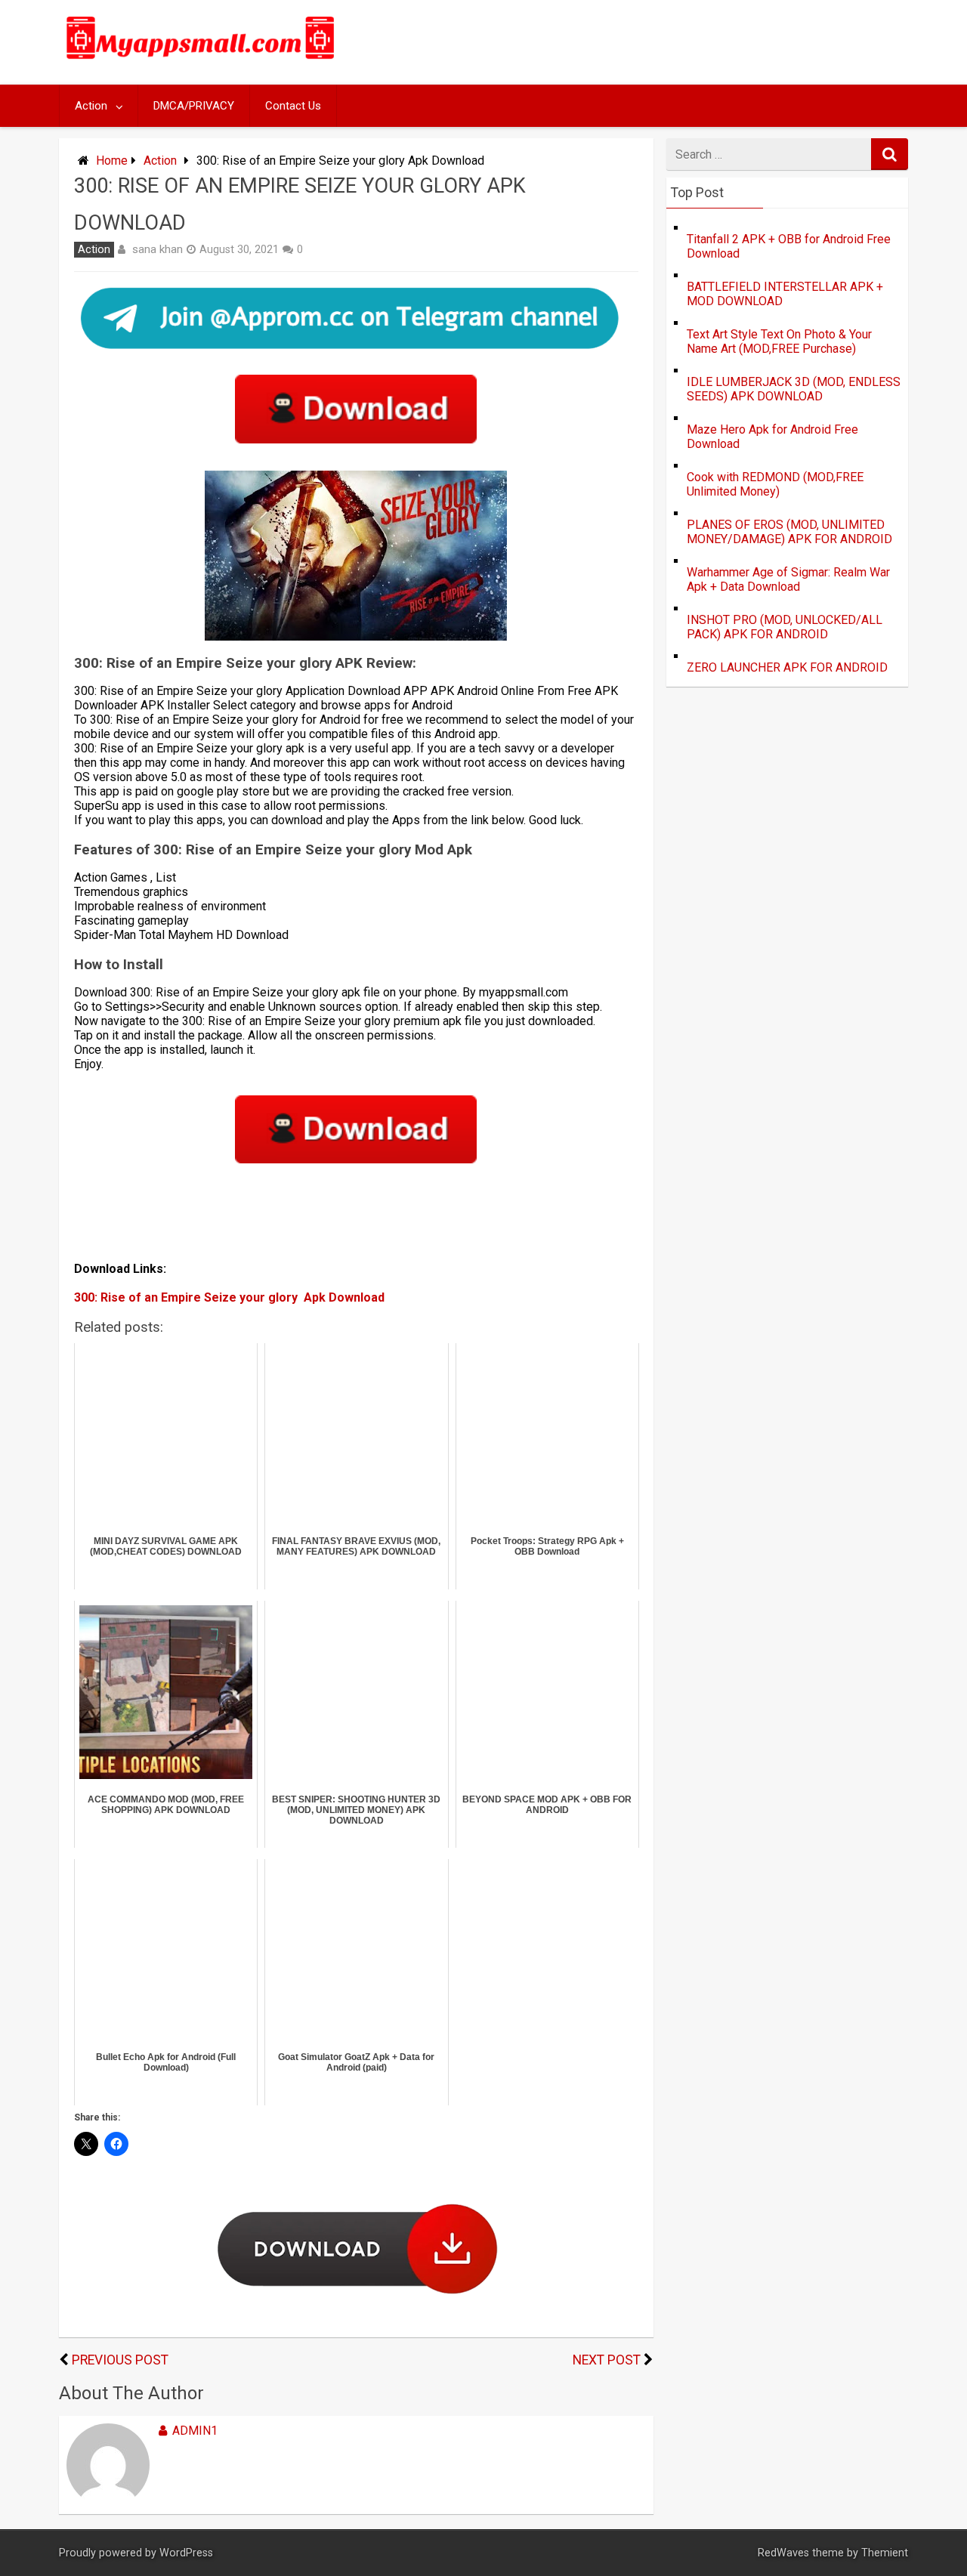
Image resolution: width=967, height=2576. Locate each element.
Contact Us (293, 106)
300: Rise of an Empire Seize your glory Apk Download (229, 1297)
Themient (885, 2553)
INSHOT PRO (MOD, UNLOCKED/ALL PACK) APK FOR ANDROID (785, 627)
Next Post (607, 2360)
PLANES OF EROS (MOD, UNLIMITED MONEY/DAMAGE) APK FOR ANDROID (789, 532)
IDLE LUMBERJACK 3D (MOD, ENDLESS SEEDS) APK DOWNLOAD (794, 389)
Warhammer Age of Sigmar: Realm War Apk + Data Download (788, 579)
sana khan (158, 249)
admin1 (195, 2431)
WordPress (186, 2553)
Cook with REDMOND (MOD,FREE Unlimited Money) (775, 484)
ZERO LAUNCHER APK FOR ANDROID (787, 667)
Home (112, 161)
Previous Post (120, 2360)
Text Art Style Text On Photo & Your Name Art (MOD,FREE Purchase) (779, 341)
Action (91, 106)
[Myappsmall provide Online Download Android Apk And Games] (201, 62)
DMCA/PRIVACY (194, 106)
